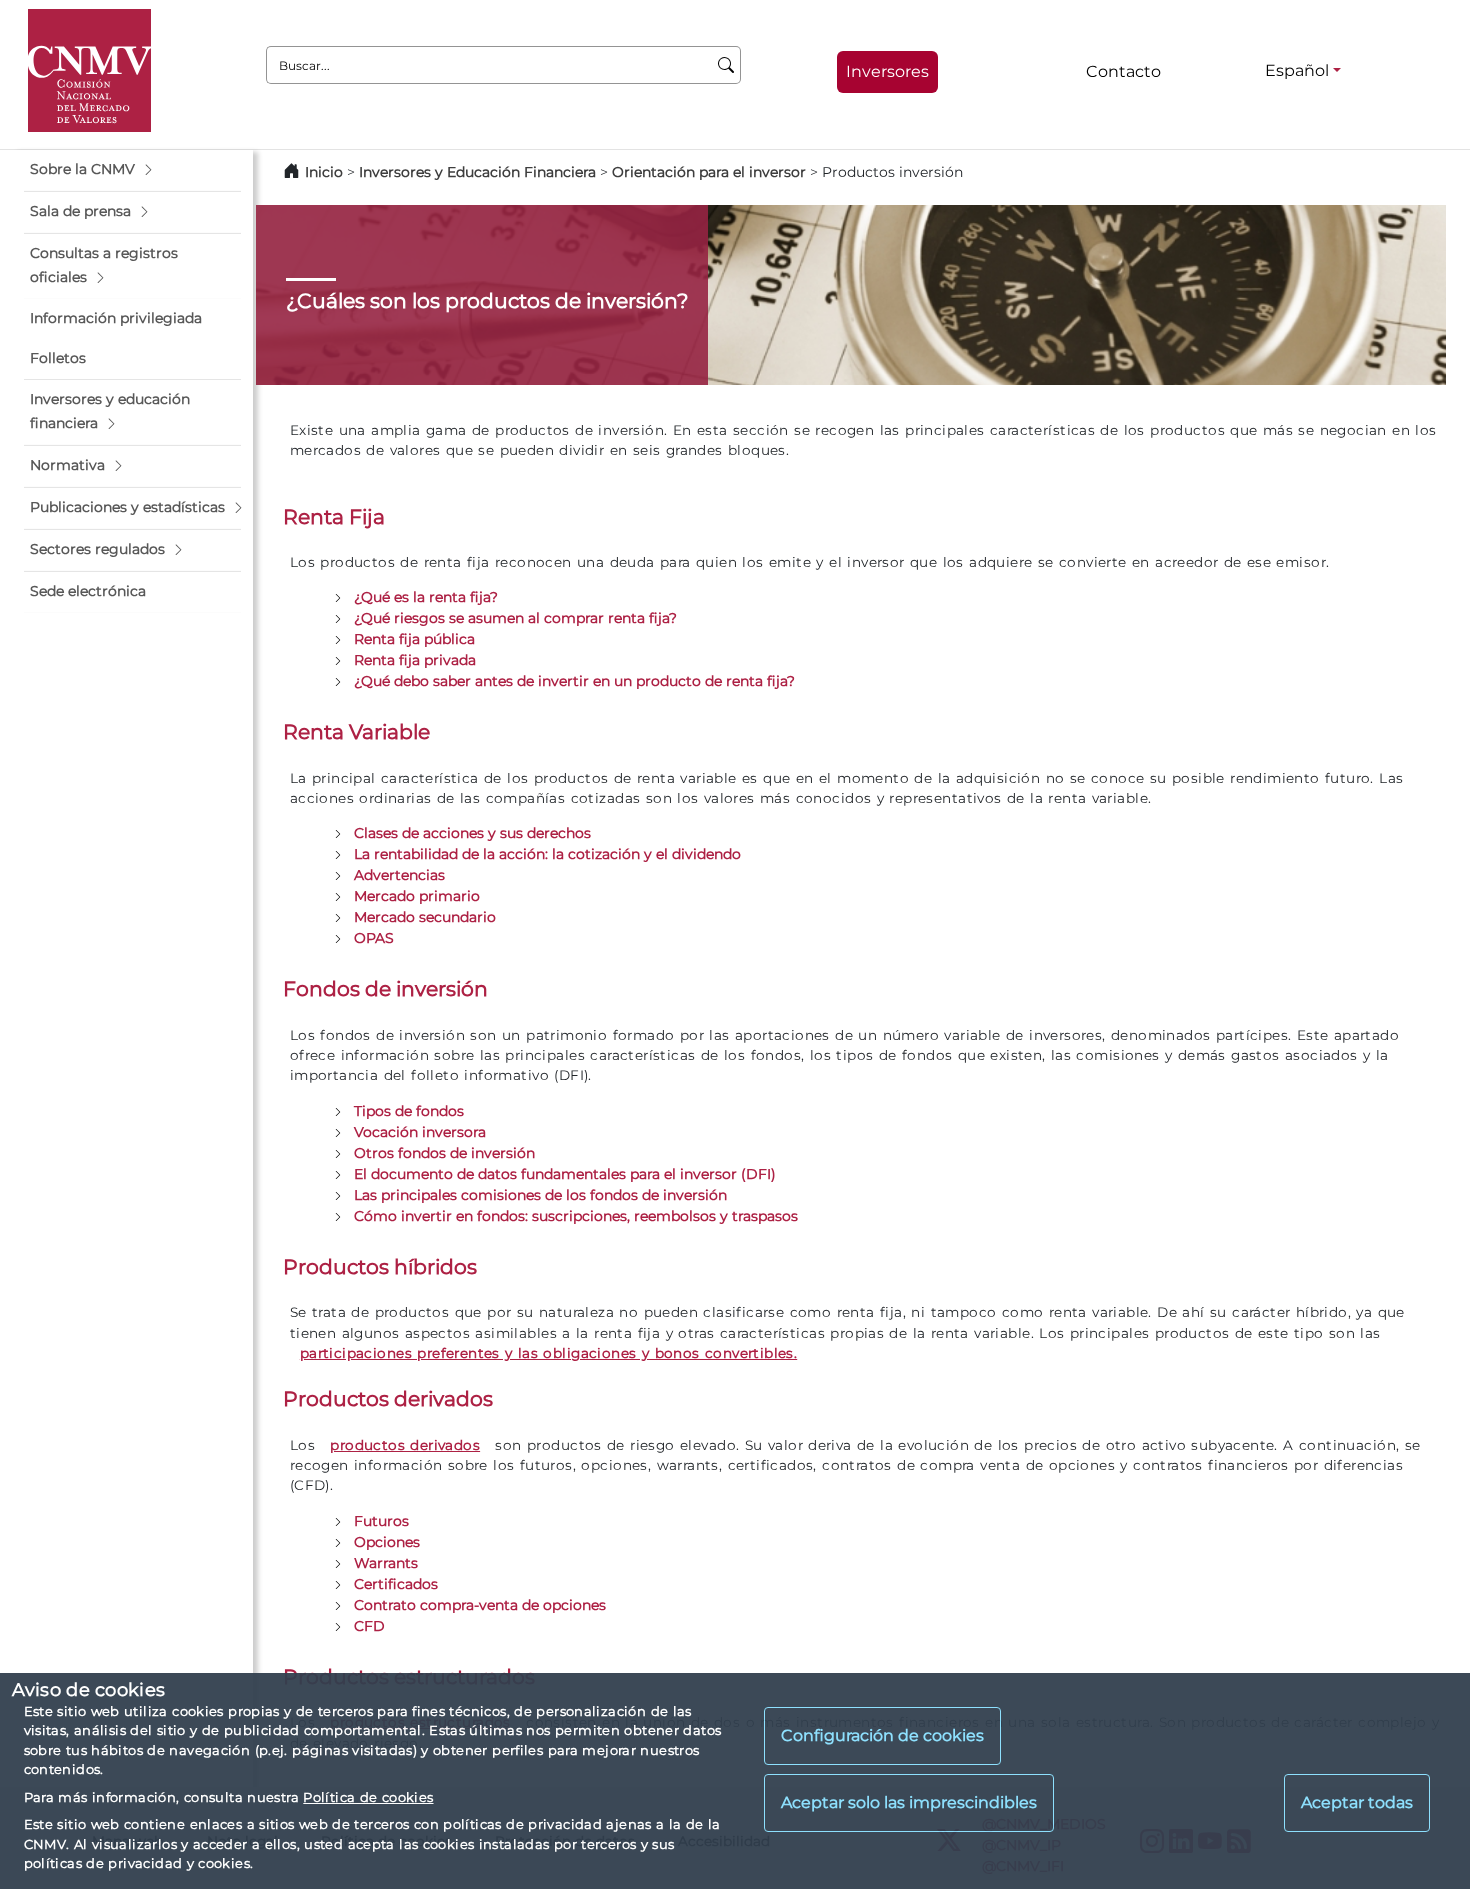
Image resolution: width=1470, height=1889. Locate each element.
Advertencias (399, 875)
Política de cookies (368, 1797)
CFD (369, 1626)
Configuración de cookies (882, 1735)
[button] (132, 170)
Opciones (387, 1542)
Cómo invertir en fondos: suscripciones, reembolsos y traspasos (576, 1216)
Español (1297, 70)
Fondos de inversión (385, 988)
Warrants (386, 1563)
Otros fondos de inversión (444, 1153)
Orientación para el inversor (709, 172)
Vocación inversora (420, 1132)
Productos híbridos (380, 1266)
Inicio (324, 172)
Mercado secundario (425, 917)
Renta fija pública (414, 639)
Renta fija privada (415, 660)
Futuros (381, 1521)
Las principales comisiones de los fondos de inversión (540, 1195)
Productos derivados (388, 1398)
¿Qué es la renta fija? (426, 597)
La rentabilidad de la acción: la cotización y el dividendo (547, 854)
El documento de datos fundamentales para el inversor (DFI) (565, 1174)
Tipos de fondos (409, 1111)
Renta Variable (356, 731)
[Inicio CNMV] (89, 70)
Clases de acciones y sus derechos (472, 833)
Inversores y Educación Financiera (477, 172)
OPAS (374, 938)
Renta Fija (334, 516)
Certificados (396, 1584)
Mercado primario (417, 896)
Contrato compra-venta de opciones (480, 1605)
